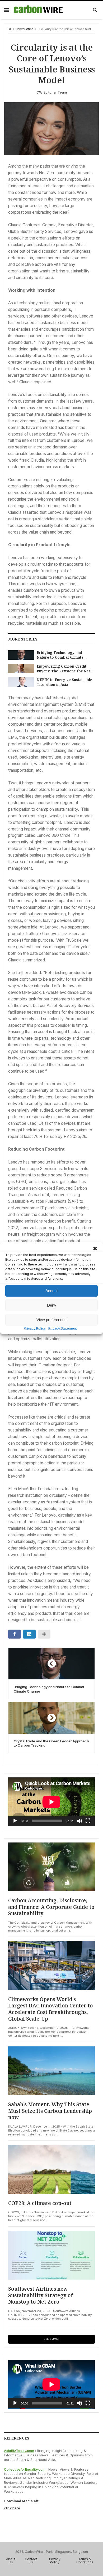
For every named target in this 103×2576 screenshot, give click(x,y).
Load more (51, 2339)
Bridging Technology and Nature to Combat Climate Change (60, 655)
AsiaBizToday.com (19, 2451)
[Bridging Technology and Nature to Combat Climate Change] (21, 655)
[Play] (15, 1821)
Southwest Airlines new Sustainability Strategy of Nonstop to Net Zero (41, 2295)
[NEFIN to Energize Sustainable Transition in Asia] (21, 682)
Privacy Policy (35, 1328)
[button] (95, 1248)
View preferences (51, 1320)
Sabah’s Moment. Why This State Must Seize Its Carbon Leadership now (50, 2111)
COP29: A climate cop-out (40, 2203)
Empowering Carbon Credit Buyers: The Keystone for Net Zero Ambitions (63, 669)
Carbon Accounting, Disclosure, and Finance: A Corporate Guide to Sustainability (51, 1907)
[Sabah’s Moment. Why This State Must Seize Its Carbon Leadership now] (51, 2071)
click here (12, 2508)
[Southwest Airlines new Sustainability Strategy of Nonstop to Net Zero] (51, 2255)
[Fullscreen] (88, 1821)
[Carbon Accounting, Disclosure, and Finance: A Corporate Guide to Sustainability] (51, 1867)
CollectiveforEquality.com (25, 2469)
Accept (51, 1291)
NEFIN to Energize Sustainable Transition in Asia (64, 682)
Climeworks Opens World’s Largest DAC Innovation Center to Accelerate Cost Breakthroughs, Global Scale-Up (51, 2009)
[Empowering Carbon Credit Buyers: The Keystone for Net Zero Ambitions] (21, 669)
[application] (51, 1802)
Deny (52, 1305)
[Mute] (79, 1821)
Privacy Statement (63, 1328)
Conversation (24, 29)
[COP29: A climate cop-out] (51, 2169)
